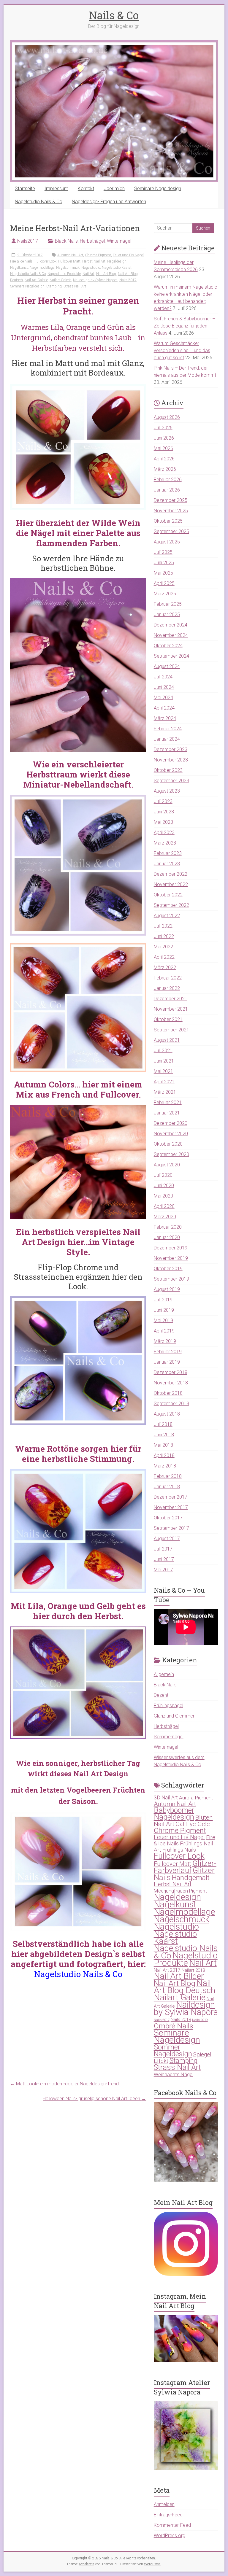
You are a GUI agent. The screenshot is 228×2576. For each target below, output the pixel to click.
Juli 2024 (163, 677)
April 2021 (164, 1082)
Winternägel (119, 241)
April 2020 (164, 1206)
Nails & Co (114, 15)
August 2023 (167, 791)
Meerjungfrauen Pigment (180, 1891)
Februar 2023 (168, 853)
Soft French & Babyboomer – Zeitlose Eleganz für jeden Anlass (185, 326)
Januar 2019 (167, 1362)
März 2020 (165, 1217)
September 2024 (171, 656)
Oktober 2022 (168, 895)
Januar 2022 (167, 988)
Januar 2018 (167, 1487)
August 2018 (167, 1414)
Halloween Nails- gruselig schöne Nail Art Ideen (94, 2099)
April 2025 (164, 583)
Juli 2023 (163, 801)
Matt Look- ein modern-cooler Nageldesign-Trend (64, 2084)
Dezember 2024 (171, 625)
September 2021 (171, 1030)
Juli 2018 (163, 1424)
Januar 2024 (167, 739)
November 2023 (171, 760)
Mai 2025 (163, 573)
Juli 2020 (163, 1175)
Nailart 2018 (193, 1970)
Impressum (56, 189)
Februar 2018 (168, 1476)
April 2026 (164, 459)
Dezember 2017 (171, 1497)
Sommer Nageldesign (173, 2051)
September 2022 (171, 905)
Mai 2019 (163, 1320)
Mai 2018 (163, 1445)
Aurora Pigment (196, 1798)
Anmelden (164, 2504)
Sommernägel (169, 1737)
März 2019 (165, 1341)
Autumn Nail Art (70, 255)
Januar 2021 (167, 1113)
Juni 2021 (164, 1061)
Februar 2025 (168, 604)
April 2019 (164, 1331)
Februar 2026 (168, 480)
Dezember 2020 (171, 1123)
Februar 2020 (168, 1227)
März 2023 (165, 843)
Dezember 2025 (171, 500)
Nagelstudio (91, 268)
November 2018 (171, 1383)
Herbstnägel (92, 241)
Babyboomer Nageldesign (174, 1814)
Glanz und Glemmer (174, 1716)
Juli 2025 (163, 552)
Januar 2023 (167, 864)
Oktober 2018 (168, 1393)
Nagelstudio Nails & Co (39, 202)
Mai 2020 (163, 1196)
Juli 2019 (163, 1300)
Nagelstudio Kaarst (117, 268)
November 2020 (171, 1134)
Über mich (114, 189)
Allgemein (164, 1674)
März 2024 (165, 718)
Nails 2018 (181, 2020)
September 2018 (171, 1404)
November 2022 (171, 884)
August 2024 (167, 666)
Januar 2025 (167, 614)
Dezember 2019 (171, 1248)
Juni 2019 (164, 1310)
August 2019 (167, 1289)
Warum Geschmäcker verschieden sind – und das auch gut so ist (182, 350)
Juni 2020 (164, 1186)
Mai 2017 (163, 1570)
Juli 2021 (163, 1051)
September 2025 (171, 531)
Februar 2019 (168, 1352)
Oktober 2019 (168, 1269)
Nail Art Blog (106, 274)
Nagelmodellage (42, 268)
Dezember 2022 (171, 874)
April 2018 (164, 1455)
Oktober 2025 (168, 521)
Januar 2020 (167, 1237)
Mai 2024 (163, 698)
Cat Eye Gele (193, 1824)
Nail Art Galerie (36, 280)
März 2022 (165, 967)
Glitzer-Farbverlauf (185, 1867)
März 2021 (165, 1092)
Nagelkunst (19, 268)
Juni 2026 (164, 438)
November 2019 (171, 1258)
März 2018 (165, 1466)
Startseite (25, 189)
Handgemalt (191, 1878)
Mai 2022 (163, 947)
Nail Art (88, 274)
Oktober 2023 (168, 770)
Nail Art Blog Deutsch (185, 1987)
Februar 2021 (168, 1102)
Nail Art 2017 (167, 1970)
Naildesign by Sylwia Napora (95, 280)
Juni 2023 (164, 812)
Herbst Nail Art (94, 261)
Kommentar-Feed (172, 2525)
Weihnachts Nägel (174, 2074)
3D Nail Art (166, 1798)
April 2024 (164, 708)
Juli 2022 (163, 926)
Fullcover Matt (69, 261)
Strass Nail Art (75, 286)
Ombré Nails (174, 2026)
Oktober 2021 (168, 1019)
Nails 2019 (200, 2020)
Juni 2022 (164, 936)
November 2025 (171, 511)
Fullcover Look (45, 261)
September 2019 (171, 1279)
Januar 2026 (167, 490)
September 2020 (171, 1154)
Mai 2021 (163, 1071)
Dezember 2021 (171, 999)
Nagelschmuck (68, 268)
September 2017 (171, 1528)
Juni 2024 (164, 687)
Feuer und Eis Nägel (128, 255)
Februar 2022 (168, 978)
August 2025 (167, 542)
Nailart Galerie (60, 280)
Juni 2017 (164, 1559)
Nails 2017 (128, 280)
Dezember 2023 (171, 749)
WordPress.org (170, 2536)
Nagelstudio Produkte (64, 274)
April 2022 (164, 957)
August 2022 (167, 916)
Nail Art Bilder (179, 1976)
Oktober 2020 (168, 1144)
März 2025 (165, 594)
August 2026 (167, 417)
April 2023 (164, 833)
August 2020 (167, 1165)
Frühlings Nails (179, 1850)
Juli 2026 (163, 428)
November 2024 (171, 635)
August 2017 (167, 1539)
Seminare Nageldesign (158, 189)
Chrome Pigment (98, 255)
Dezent (161, 1695)
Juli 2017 (163, 1549)
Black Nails (66, 241)
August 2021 (167, 1040)
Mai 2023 (163, 822)
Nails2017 (28, 241)
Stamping (54, 286)
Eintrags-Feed (168, 2515)
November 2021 (171, 1009)
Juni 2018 (164, 1435)
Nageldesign (117, 261)
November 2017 (171, 1507)
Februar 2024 (168, 729)
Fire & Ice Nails (21, 261)
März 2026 (165, 469)
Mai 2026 (163, 448)
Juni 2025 (164, 563)
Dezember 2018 (171, 1372)
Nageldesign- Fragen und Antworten (109, 202)
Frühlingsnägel (168, 1706)
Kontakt (86, 189)
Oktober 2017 (168, 1518)
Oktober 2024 (168, 646)
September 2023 (171, 781)
